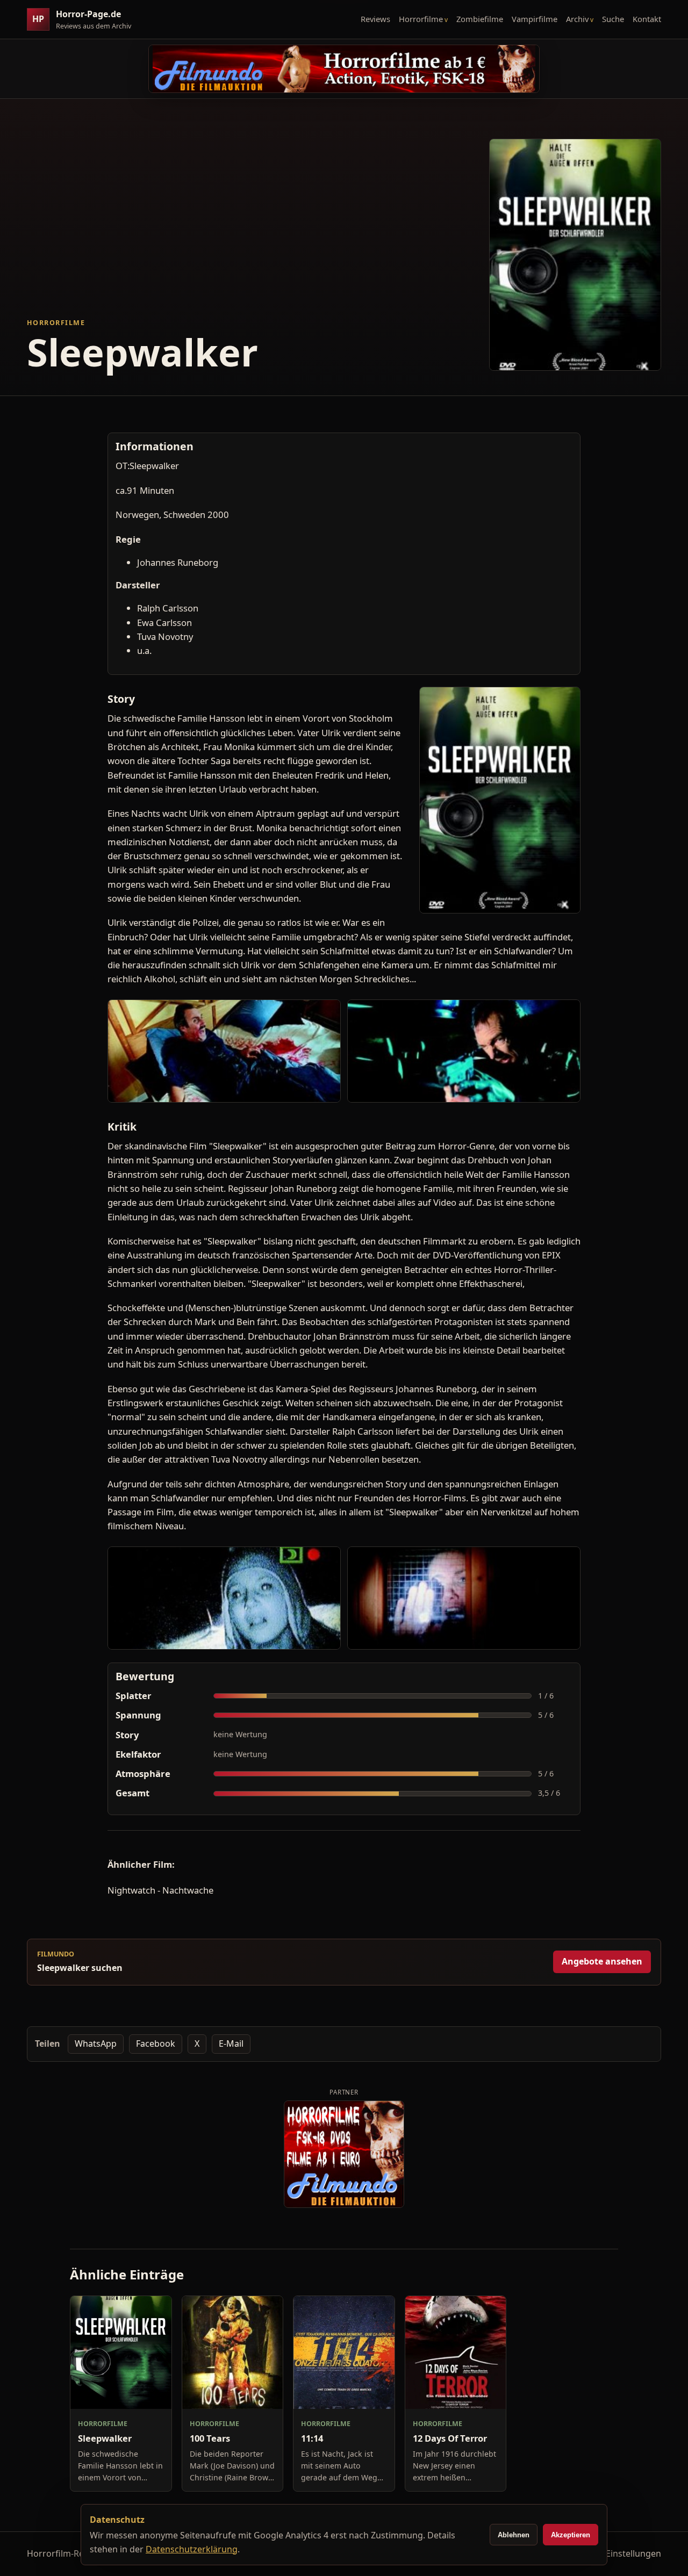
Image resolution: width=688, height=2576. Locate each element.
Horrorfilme (421, 19)
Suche (613, 19)
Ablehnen (514, 2535)
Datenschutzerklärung (192, 2549)
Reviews (375, 19)
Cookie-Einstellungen (618, 2553)
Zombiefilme (480, 19)
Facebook (156, 2043)
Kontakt (647, 19)
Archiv (577, 19)
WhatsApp (96, 2043)
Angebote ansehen (602, 1961)
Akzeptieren (571, 2535)
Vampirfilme (535, 19)
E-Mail (231, 2043)
